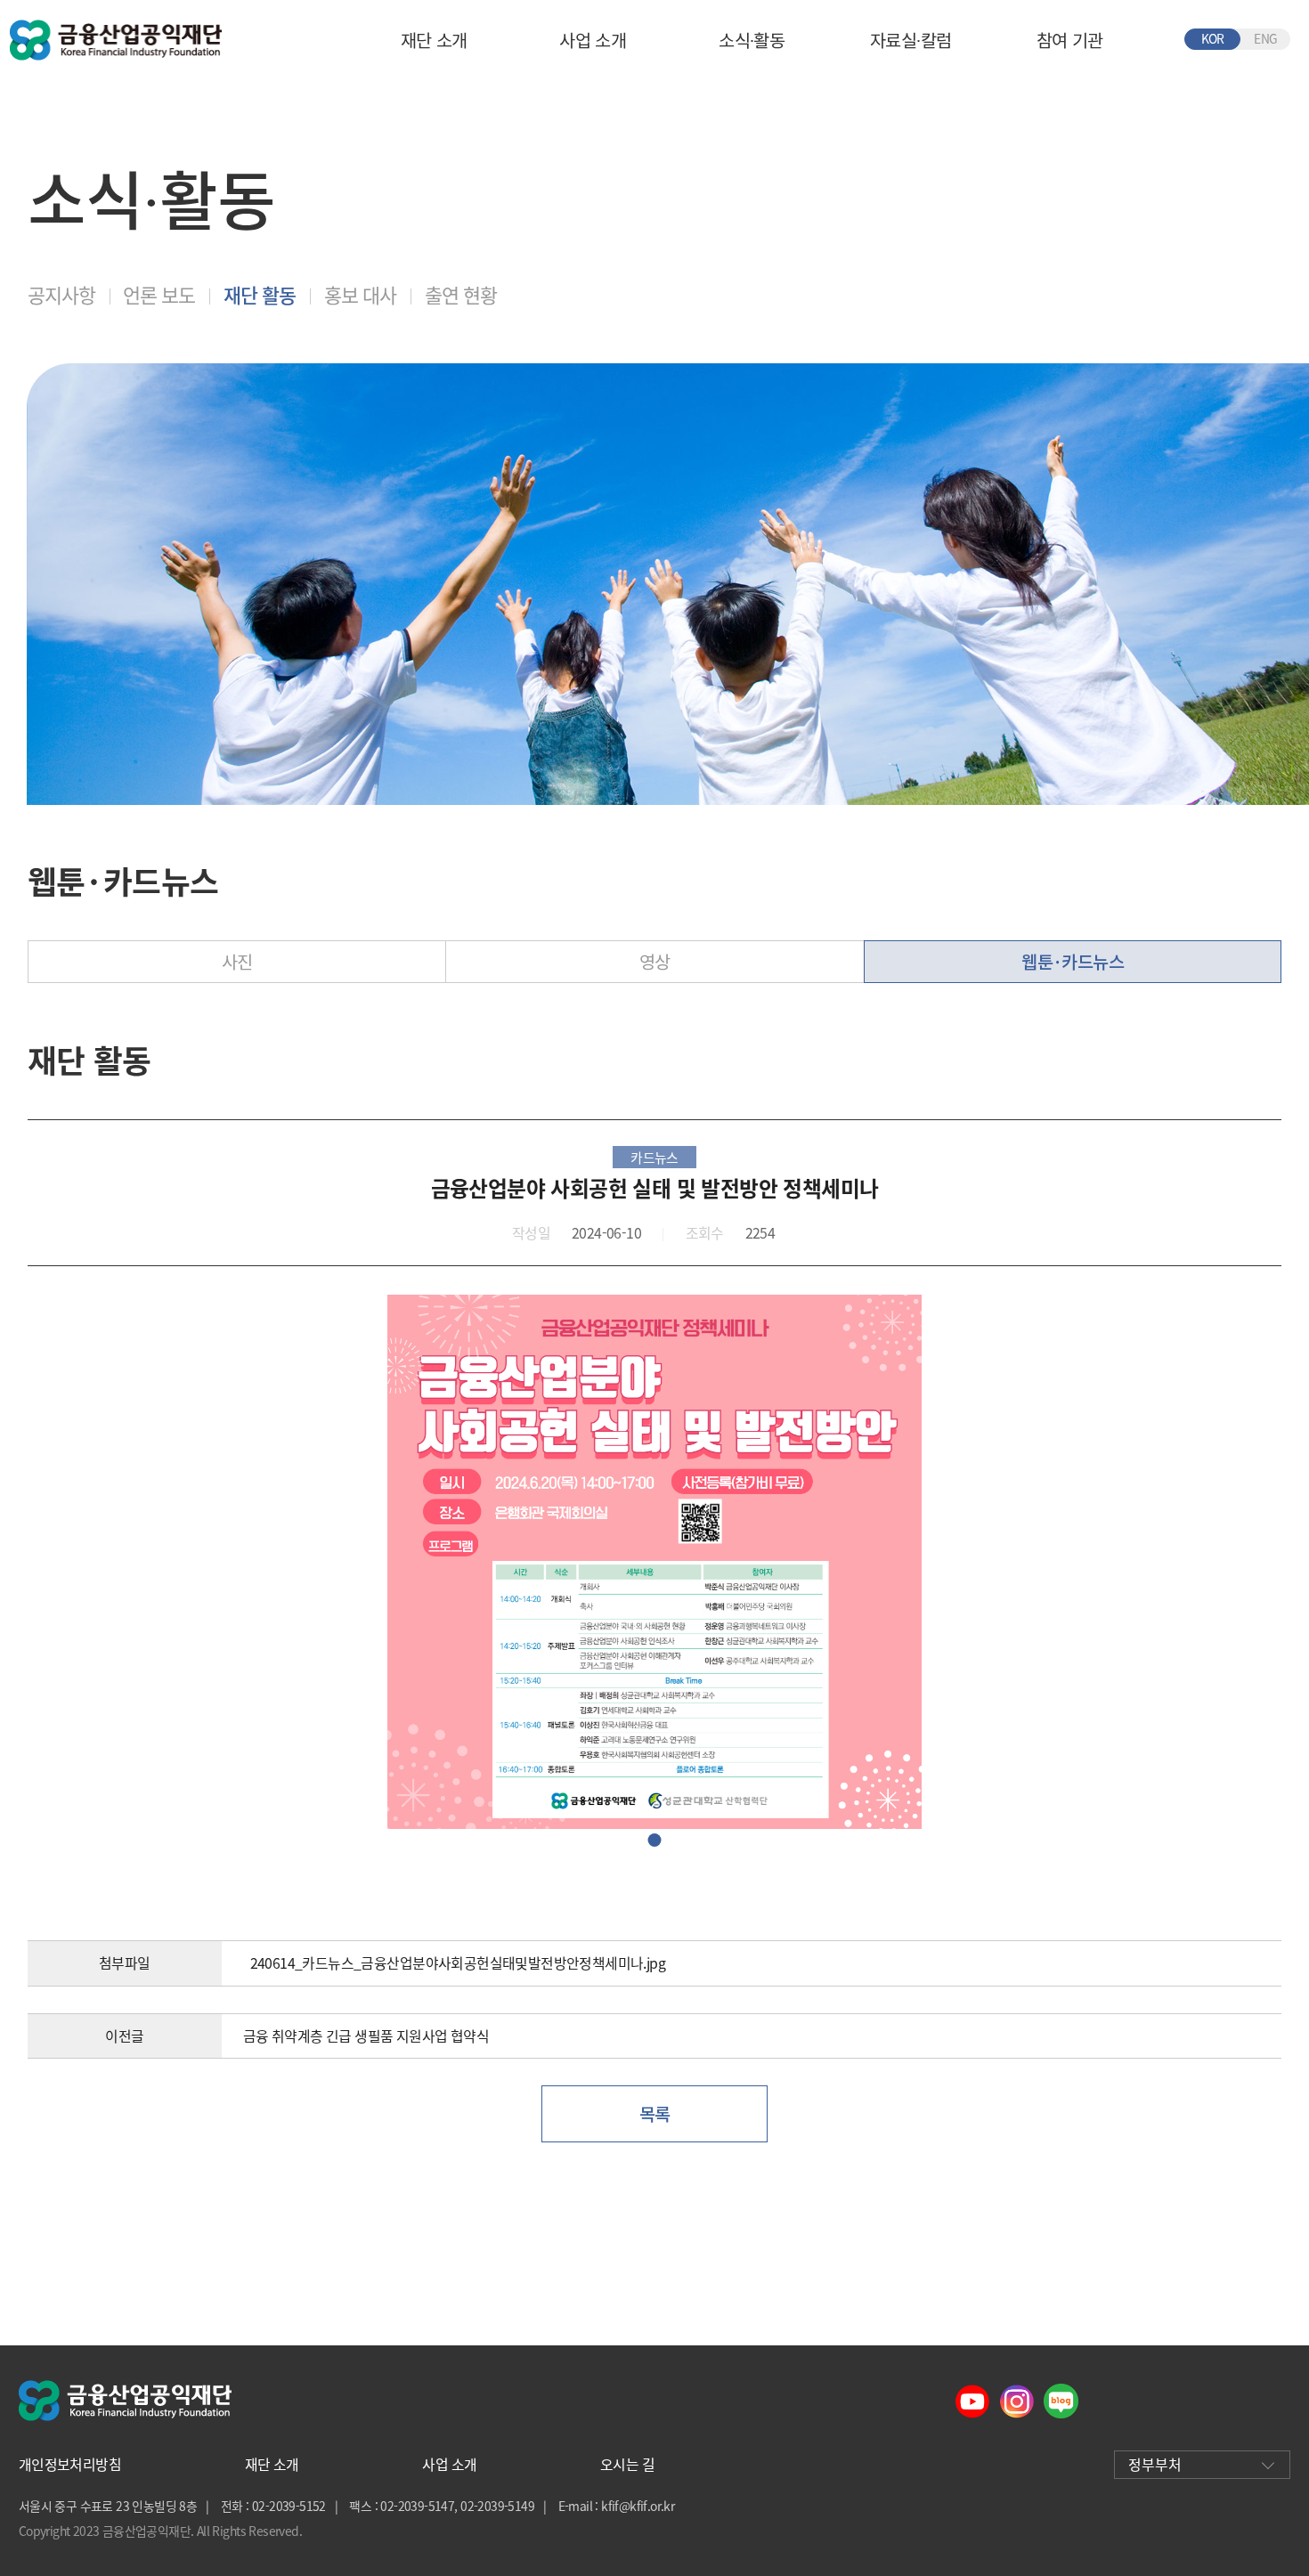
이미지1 (655, 1840)
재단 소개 (434, 40)
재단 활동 (260, 295)
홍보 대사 (360, 295)
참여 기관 (1070, 40)
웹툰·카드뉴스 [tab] (1073, 961)
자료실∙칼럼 (911, 40)
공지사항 (61, 295)
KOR (1213, 38)
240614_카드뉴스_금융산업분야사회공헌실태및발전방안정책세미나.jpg (458, 1963)
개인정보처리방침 (70, 2464)
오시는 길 (627, 2464)
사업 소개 (593, 40)
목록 (655, 2113)
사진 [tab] (237, 961)
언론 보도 (159, 295)
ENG (1265, 38)
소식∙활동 (752, 40)
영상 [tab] (655, 961)
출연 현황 (461, 295)
